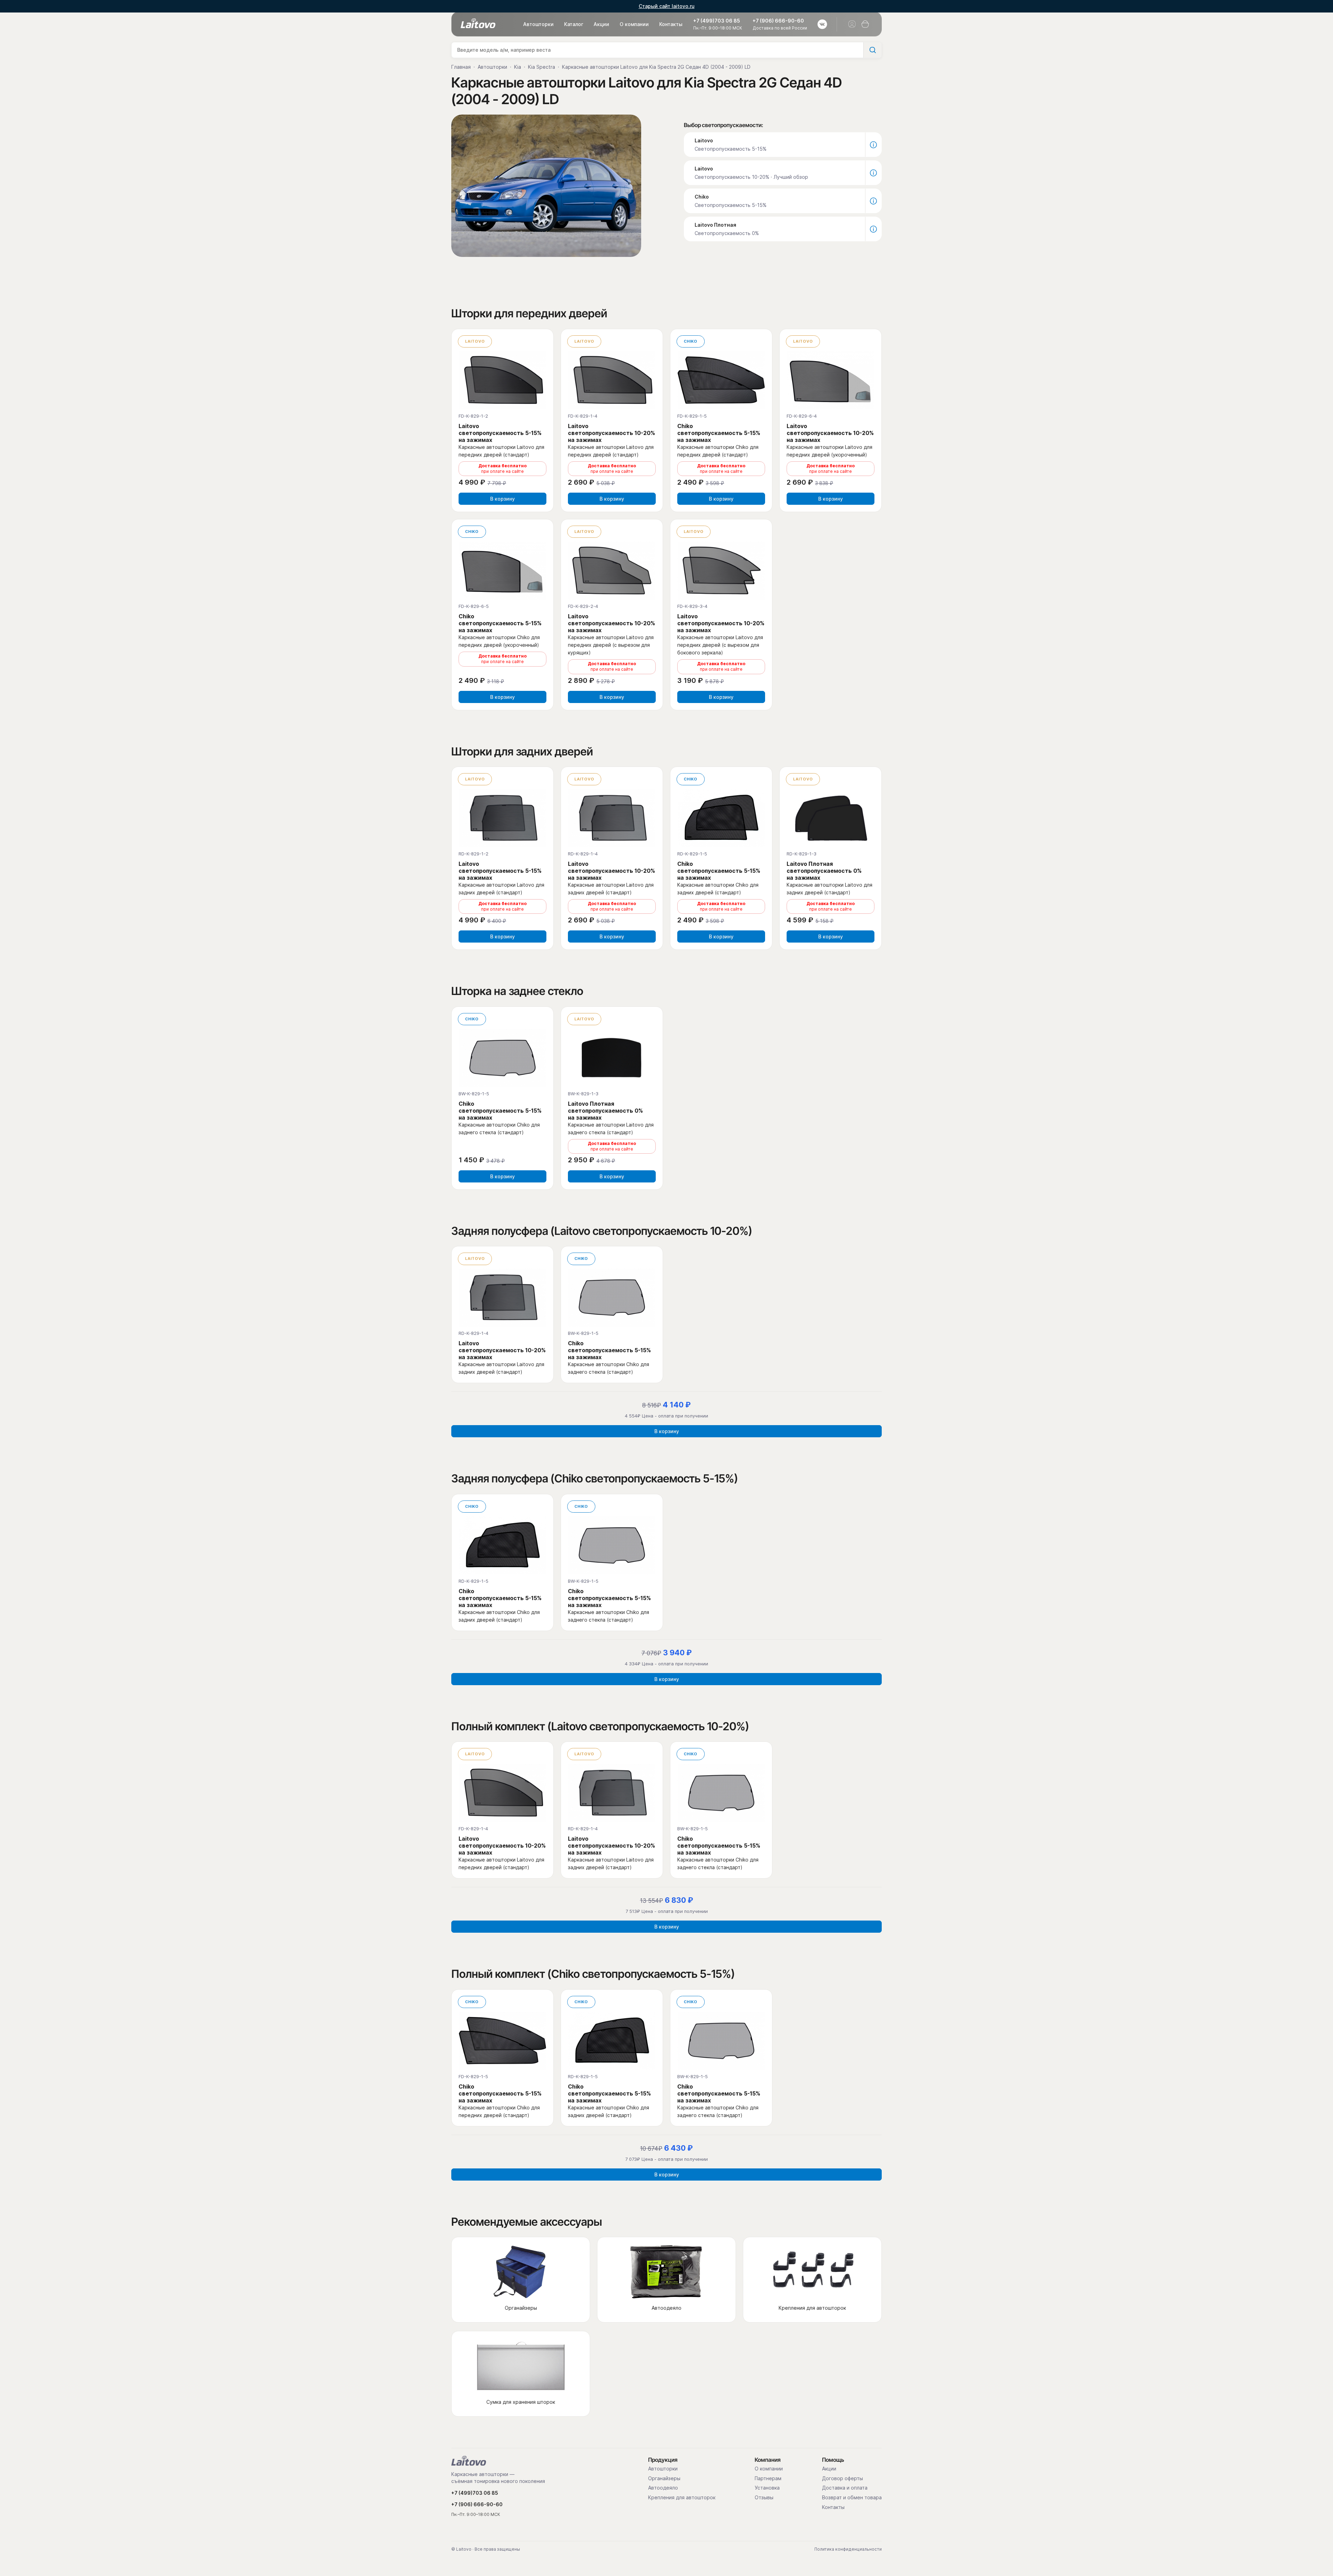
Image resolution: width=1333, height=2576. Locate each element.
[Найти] (872, 50)
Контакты (671, 24)
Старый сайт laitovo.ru (667, 6)
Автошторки (538, 24)
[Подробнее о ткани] (873, 145)
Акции (601, 24)
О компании (634, 24)
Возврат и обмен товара (852, 2498)
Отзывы (764, 2498)
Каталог (574, 24)
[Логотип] (478, 23)
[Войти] (852, 24)
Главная (461, 67)
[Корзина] (865, 24)
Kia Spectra (542, 67)
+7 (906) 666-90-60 (778, 21)
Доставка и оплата (845, 2488)
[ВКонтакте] (822, 24)
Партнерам (768, 2478)
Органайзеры (664, 2478)
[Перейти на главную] (469, 2461)
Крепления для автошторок (682, 2498)
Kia (518, 67)
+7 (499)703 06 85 (717, 21)
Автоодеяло (663, 2488)
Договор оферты (842, 2478)
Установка (767, 2488)
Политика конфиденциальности (848, 2549)
